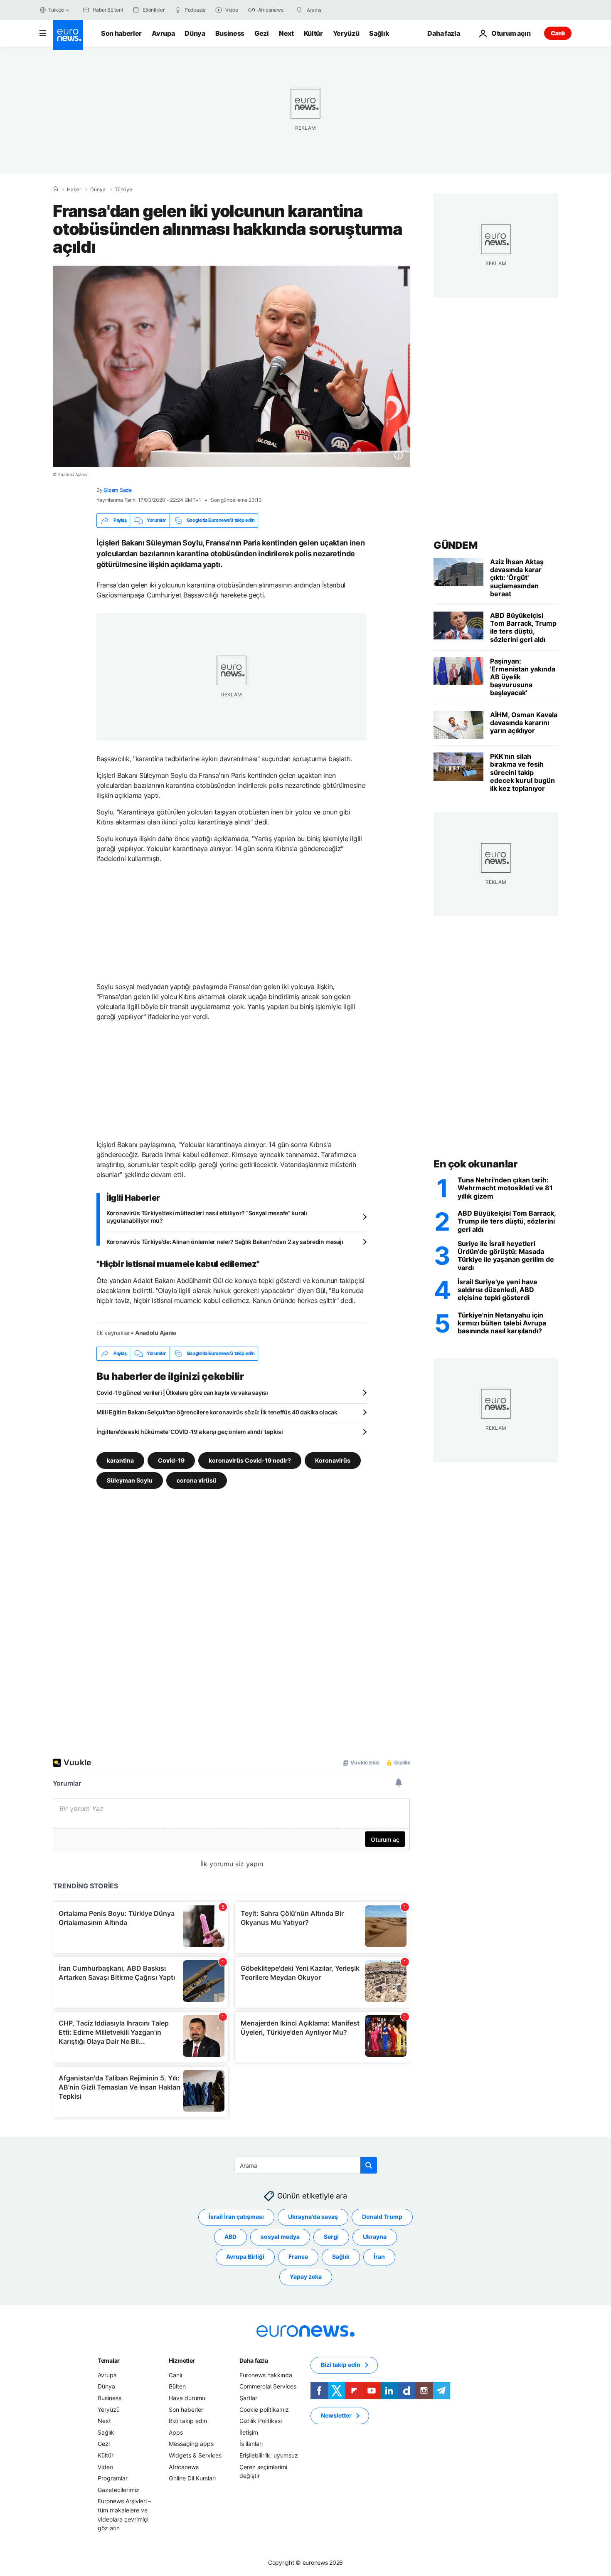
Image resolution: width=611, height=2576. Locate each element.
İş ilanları (251, 2444)
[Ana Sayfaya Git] (68, 35)
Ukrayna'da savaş (313, 2217)
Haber (74, 190)
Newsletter (336, 2415)
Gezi (262, 33)
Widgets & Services (195, 2455)
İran (379, 2256)
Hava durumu (187, 2398)
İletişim (249, 2432)
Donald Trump (382, 2217)
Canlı (558, 33)
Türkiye (123, 190)
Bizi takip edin (188, 2421)
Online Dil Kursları (192, 2478)
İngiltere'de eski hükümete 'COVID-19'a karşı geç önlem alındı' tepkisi (190, 1432)
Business (230, 33)
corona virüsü (197, 1480)
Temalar (109, 2360)
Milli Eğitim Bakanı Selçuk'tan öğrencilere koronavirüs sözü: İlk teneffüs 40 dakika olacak (217, 1412)
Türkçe (56, 10)
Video (105, 2466)
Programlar (113, 2478)
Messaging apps (191, 2444)
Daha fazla (254, 2360)
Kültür (313, 33)
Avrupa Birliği (245, 2256)
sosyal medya (280, 2237)
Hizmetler (182, 2360)
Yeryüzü (346, 33)
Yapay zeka (306, 2276)
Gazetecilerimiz (118, 2489)
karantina (120, 1460)
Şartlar (248, 2398)
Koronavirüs (333, 1460)
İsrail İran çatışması (236, 2217)
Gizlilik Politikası (261, 2421)
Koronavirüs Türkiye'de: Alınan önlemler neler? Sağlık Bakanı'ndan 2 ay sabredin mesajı (225, 1242)
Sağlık (379, 33)
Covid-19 (171, 1460)
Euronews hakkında (266, 2375)
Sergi (331, 2237)
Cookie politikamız (264, 2409)
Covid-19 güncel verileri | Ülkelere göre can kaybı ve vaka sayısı (182, 1393)
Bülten (177, 2386)
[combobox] (342, 10)
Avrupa (163, 33)
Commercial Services (268, 2386)
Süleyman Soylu (130, 1480)
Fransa (298, 2256)
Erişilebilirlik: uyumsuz (269, 2455)
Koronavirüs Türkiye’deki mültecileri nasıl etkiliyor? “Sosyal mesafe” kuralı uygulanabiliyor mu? (207, 1217)
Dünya (195, 33)
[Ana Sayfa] (55, 189)
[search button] (300, 10)
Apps (176, 2432)
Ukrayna (375, 2237)
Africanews (184, 2466)
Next (286, 33)
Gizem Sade (118, 490)
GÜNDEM (455, 545)
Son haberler (121, 33)
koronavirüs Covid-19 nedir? (250, 1460)
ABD (230, 2237)
